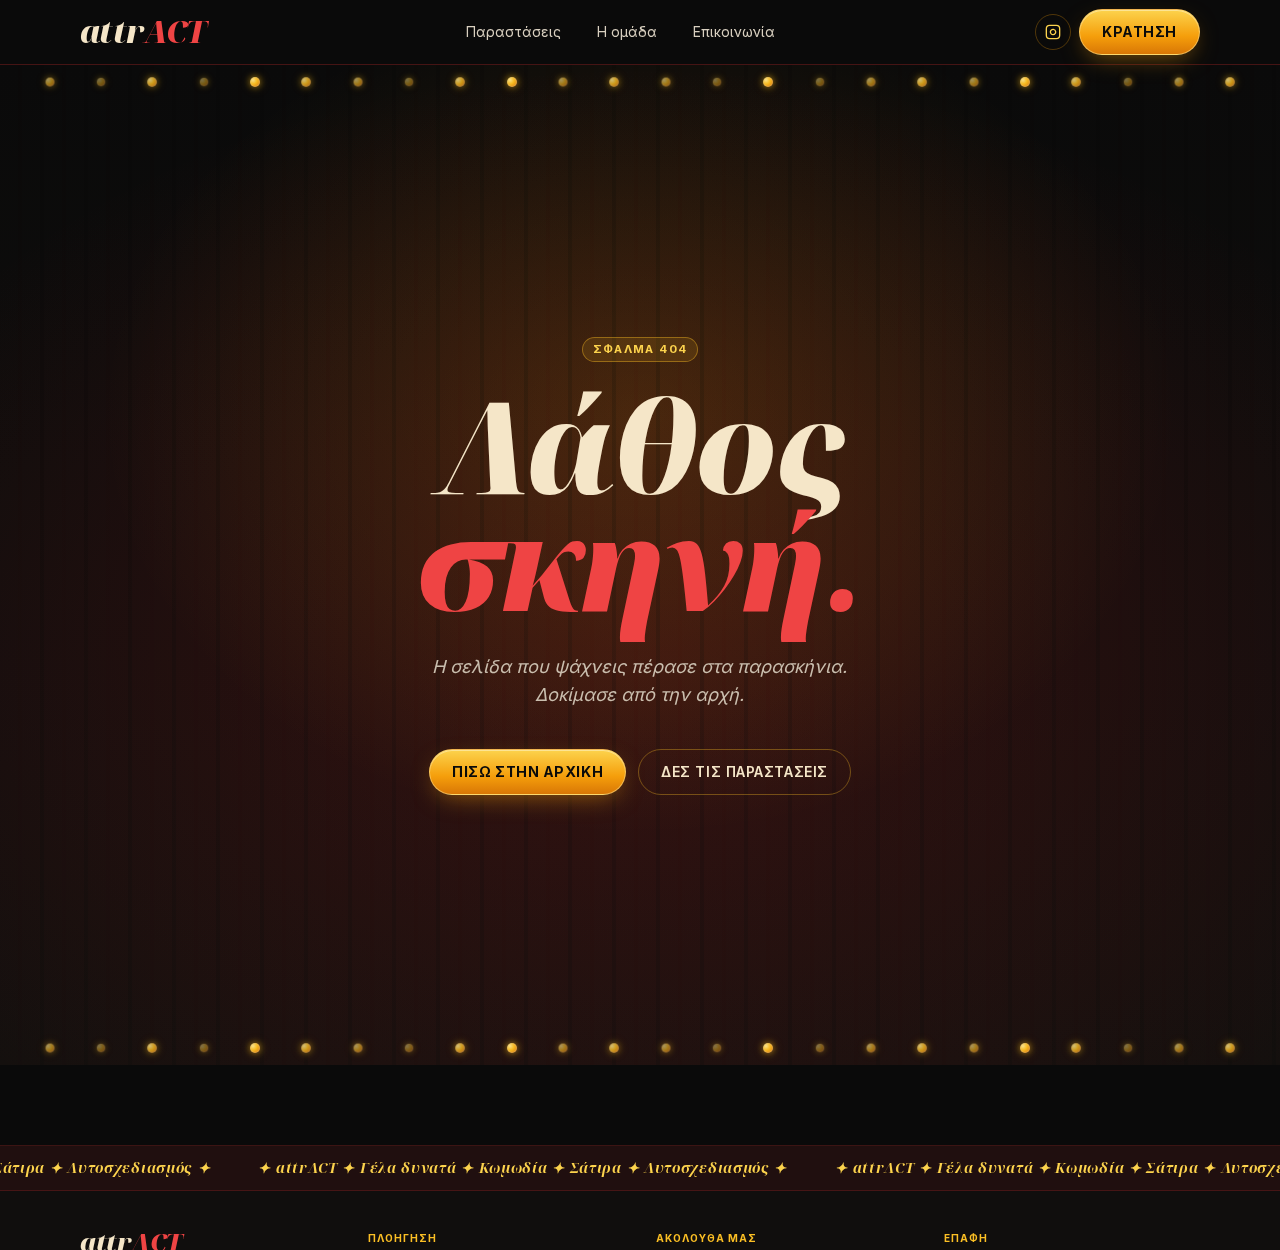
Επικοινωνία (734, 31)
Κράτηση (1139, 31)
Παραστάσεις (513, 31)
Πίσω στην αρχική (527, 771)
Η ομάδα (627, 31)
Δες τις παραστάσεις (744, 771)
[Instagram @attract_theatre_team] (1053, 32)
